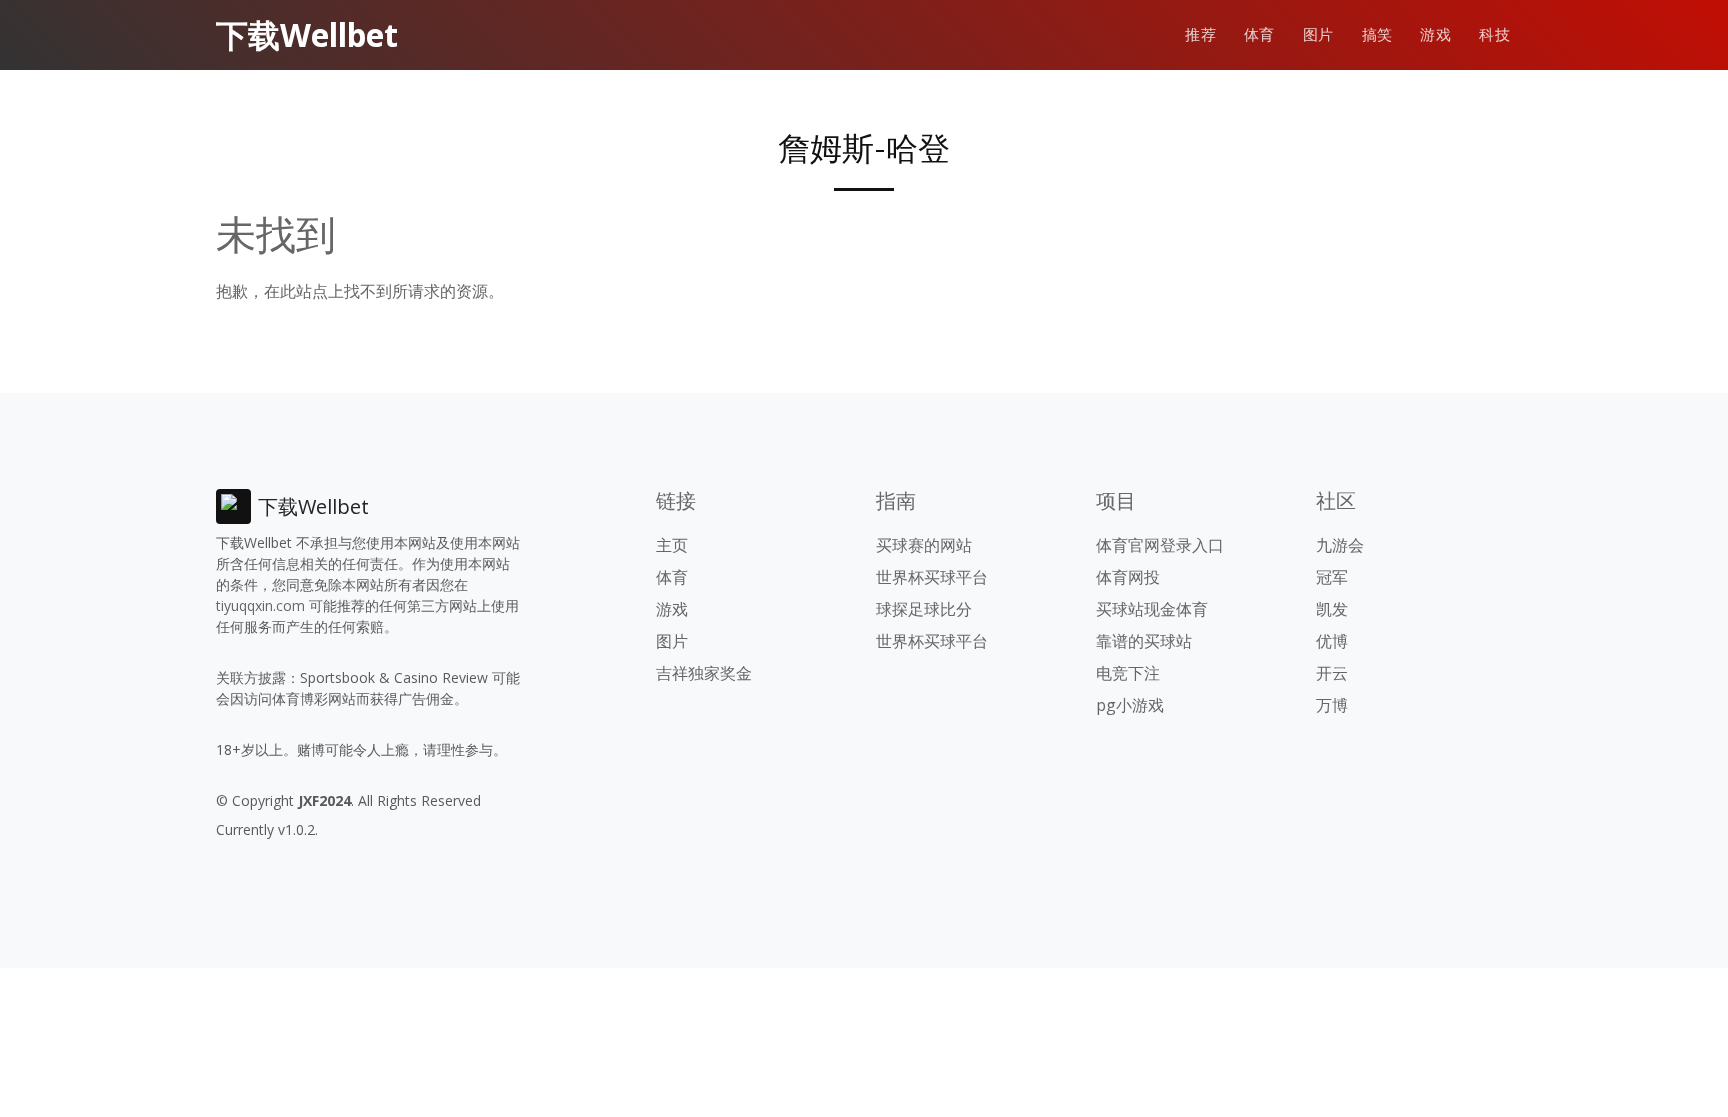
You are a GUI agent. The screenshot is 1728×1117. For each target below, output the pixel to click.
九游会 (1340, 545)
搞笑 (1377, 34)
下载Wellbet (307, 34)
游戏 (1435, 34)
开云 (1332, 673)
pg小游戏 (1130, 705)
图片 (1318, 34)
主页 (672, 545)
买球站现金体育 (1152, 609)
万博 (1332, 705)
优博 (1332, 641)
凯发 (1332, 609)
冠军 (1332, 577)
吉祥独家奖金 (704, 673)
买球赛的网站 (924, 545)
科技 (1494, 34)
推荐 (1200, 34)
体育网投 (1128, 577)
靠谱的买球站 (1144, 641)
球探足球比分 (924, 609)
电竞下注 (1128, 673)
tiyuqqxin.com (260, 605)
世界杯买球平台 (932, 577)
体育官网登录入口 (1160, 545)
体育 (1259, 34)
